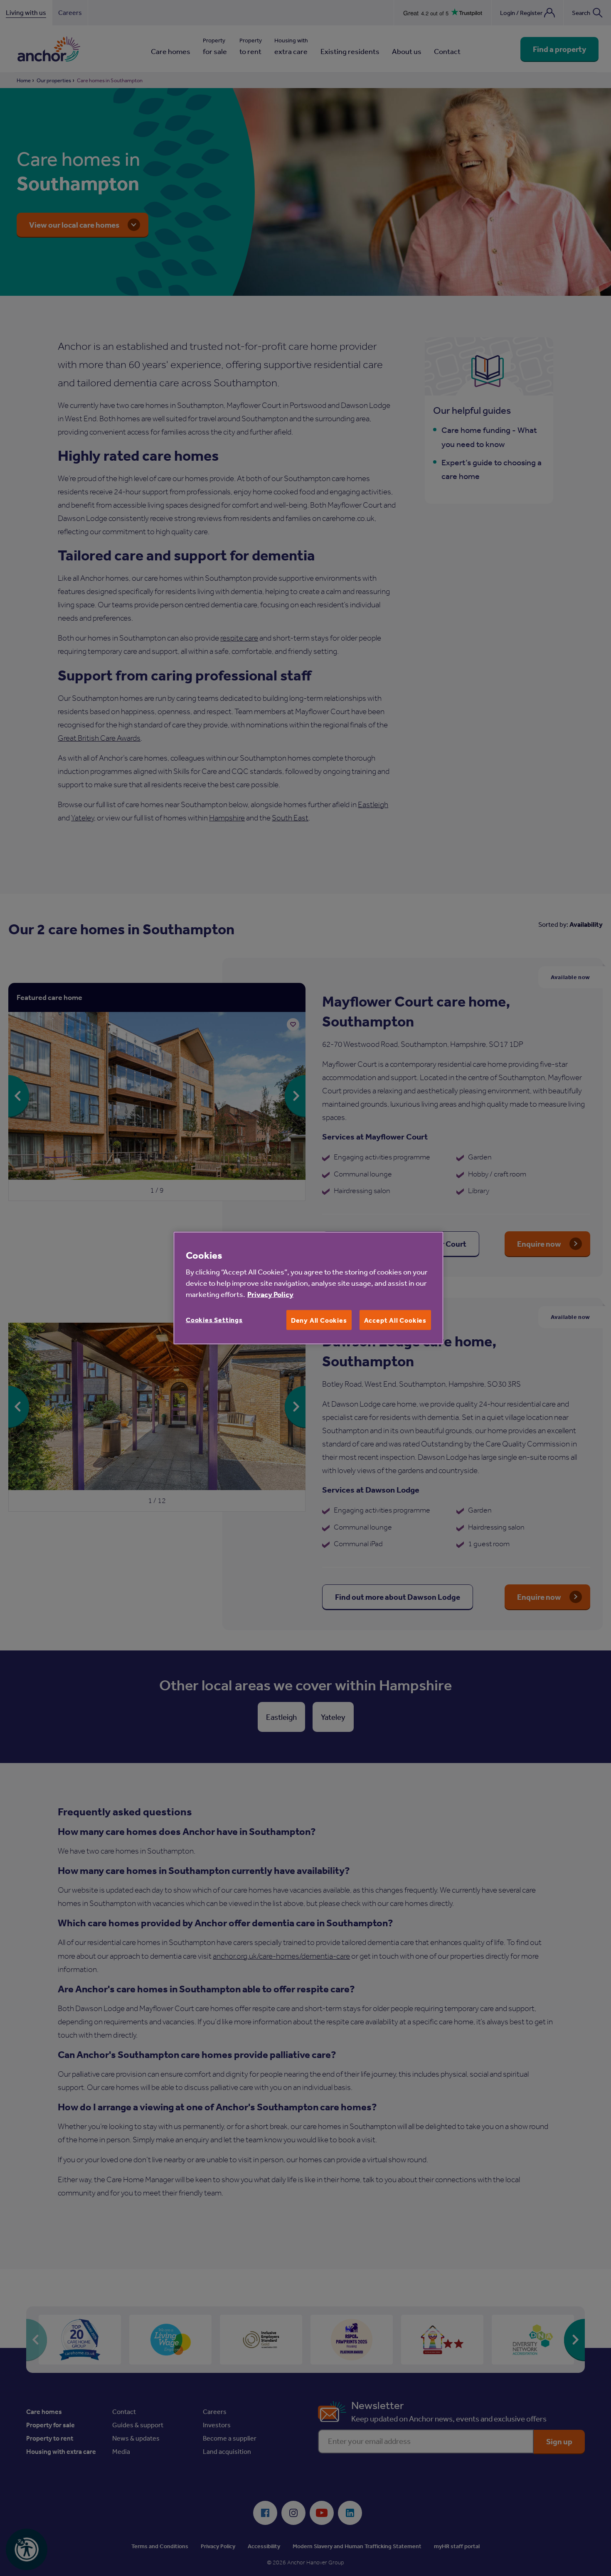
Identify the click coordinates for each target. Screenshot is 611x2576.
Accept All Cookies (395, 1320)
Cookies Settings (214, 1320)
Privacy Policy (270, 1294)
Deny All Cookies (319, 1320)
